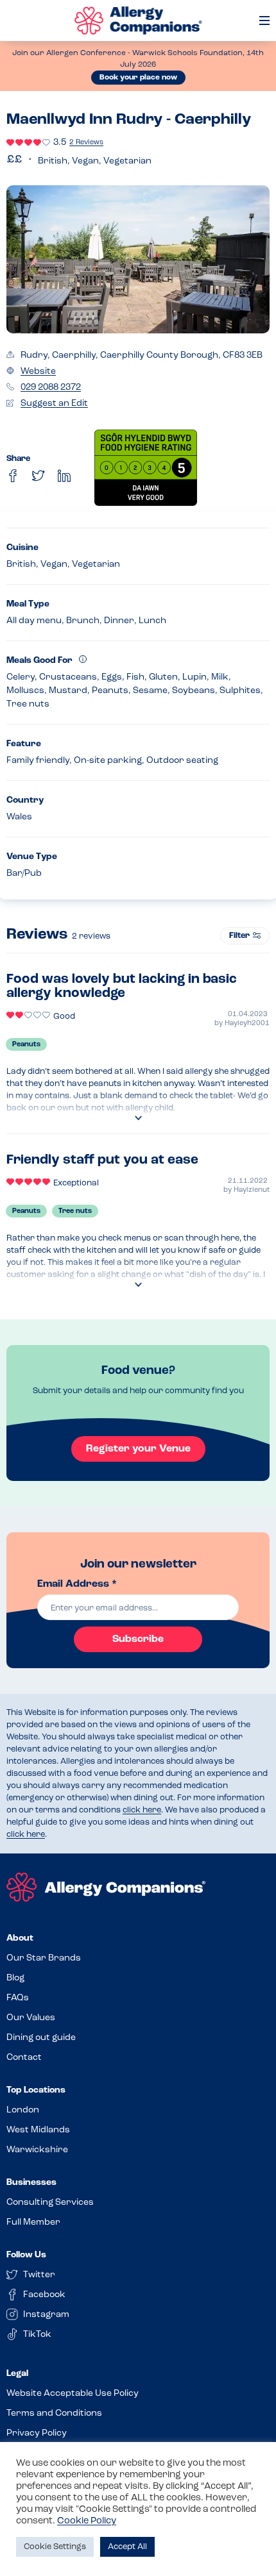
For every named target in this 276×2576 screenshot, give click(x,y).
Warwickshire (37, 2150)
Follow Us (26, 2255)
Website (38, 372)
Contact (24, 2058)
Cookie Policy (87, 2521)
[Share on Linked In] (64, 476)
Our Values (31, 2018)
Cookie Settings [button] (55, 2547)
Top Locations (36, 2090)
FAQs (18, 1998)
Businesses (31, 2183)
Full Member (33, 2222)
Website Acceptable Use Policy (73, 2394)
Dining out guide (41, 2038)
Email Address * (77, 1584)
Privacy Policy (37, 2433)
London (23, 2110)
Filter (239, 936)
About (20, 1938)
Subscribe (138, 1639)
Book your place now (138, 78)
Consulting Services (50, 2203)
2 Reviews (86, 143)
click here (142, 1810)
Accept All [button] (127, 2547)
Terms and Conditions (54, 2413)
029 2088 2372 (51, 388)
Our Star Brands (44, 1958)
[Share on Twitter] (39, 476)
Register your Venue (138, 1449)
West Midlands (38, 2130)
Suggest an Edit (54, 404)
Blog (15, 1978)
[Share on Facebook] (13, 476)
